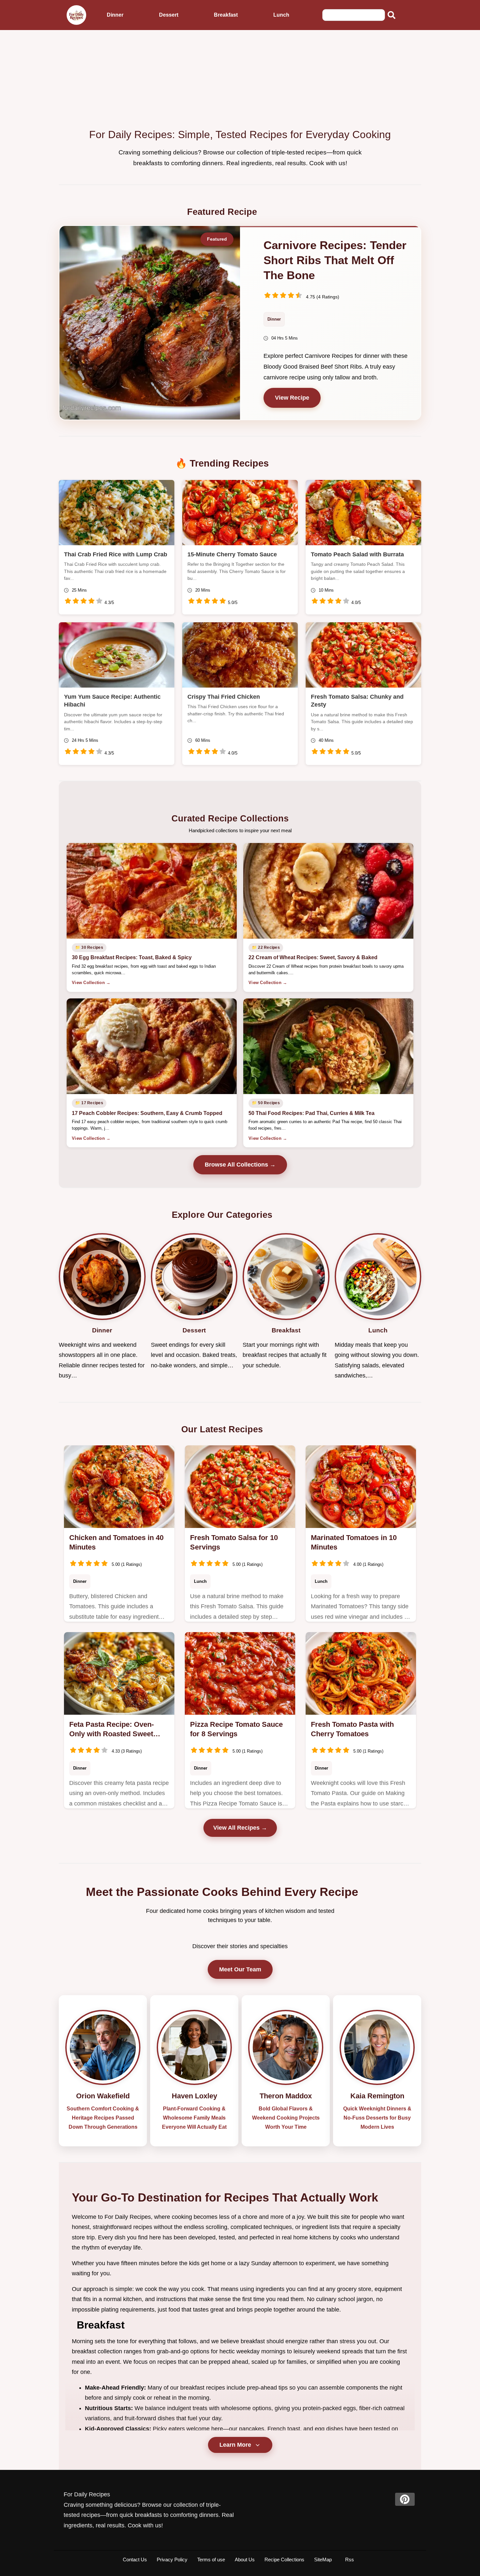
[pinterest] (405, 2499)
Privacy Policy (172, 2560)
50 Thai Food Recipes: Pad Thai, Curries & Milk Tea (312, 1113)
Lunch (281, 15)
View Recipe (292, 398)
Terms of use (211, 2560)
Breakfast (226, 15)
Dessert (169, 15)
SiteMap (323, 2560)
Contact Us (135, 2560)
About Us (245, 2560)
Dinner (115, 15)
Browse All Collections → (240, 1165)
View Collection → (91, 983)
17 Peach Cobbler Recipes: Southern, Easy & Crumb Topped (147, 1113)
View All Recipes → (240, 1828)
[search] (392, 15)
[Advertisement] (240, 79)
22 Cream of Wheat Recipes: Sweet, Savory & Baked (313, 957)
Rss (350, 2560)
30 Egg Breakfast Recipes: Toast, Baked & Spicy (132, 957)
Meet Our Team (240, 1969)
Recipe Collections (284, 2560)
